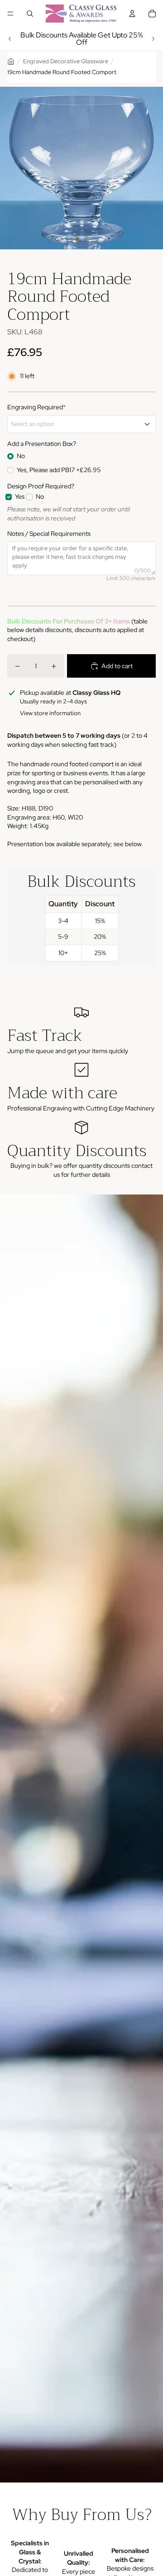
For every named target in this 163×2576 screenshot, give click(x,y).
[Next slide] (153, 39)
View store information (50, 713)
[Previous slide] (10, 39)
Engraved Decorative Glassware (66, 61)
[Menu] (10, 14)
